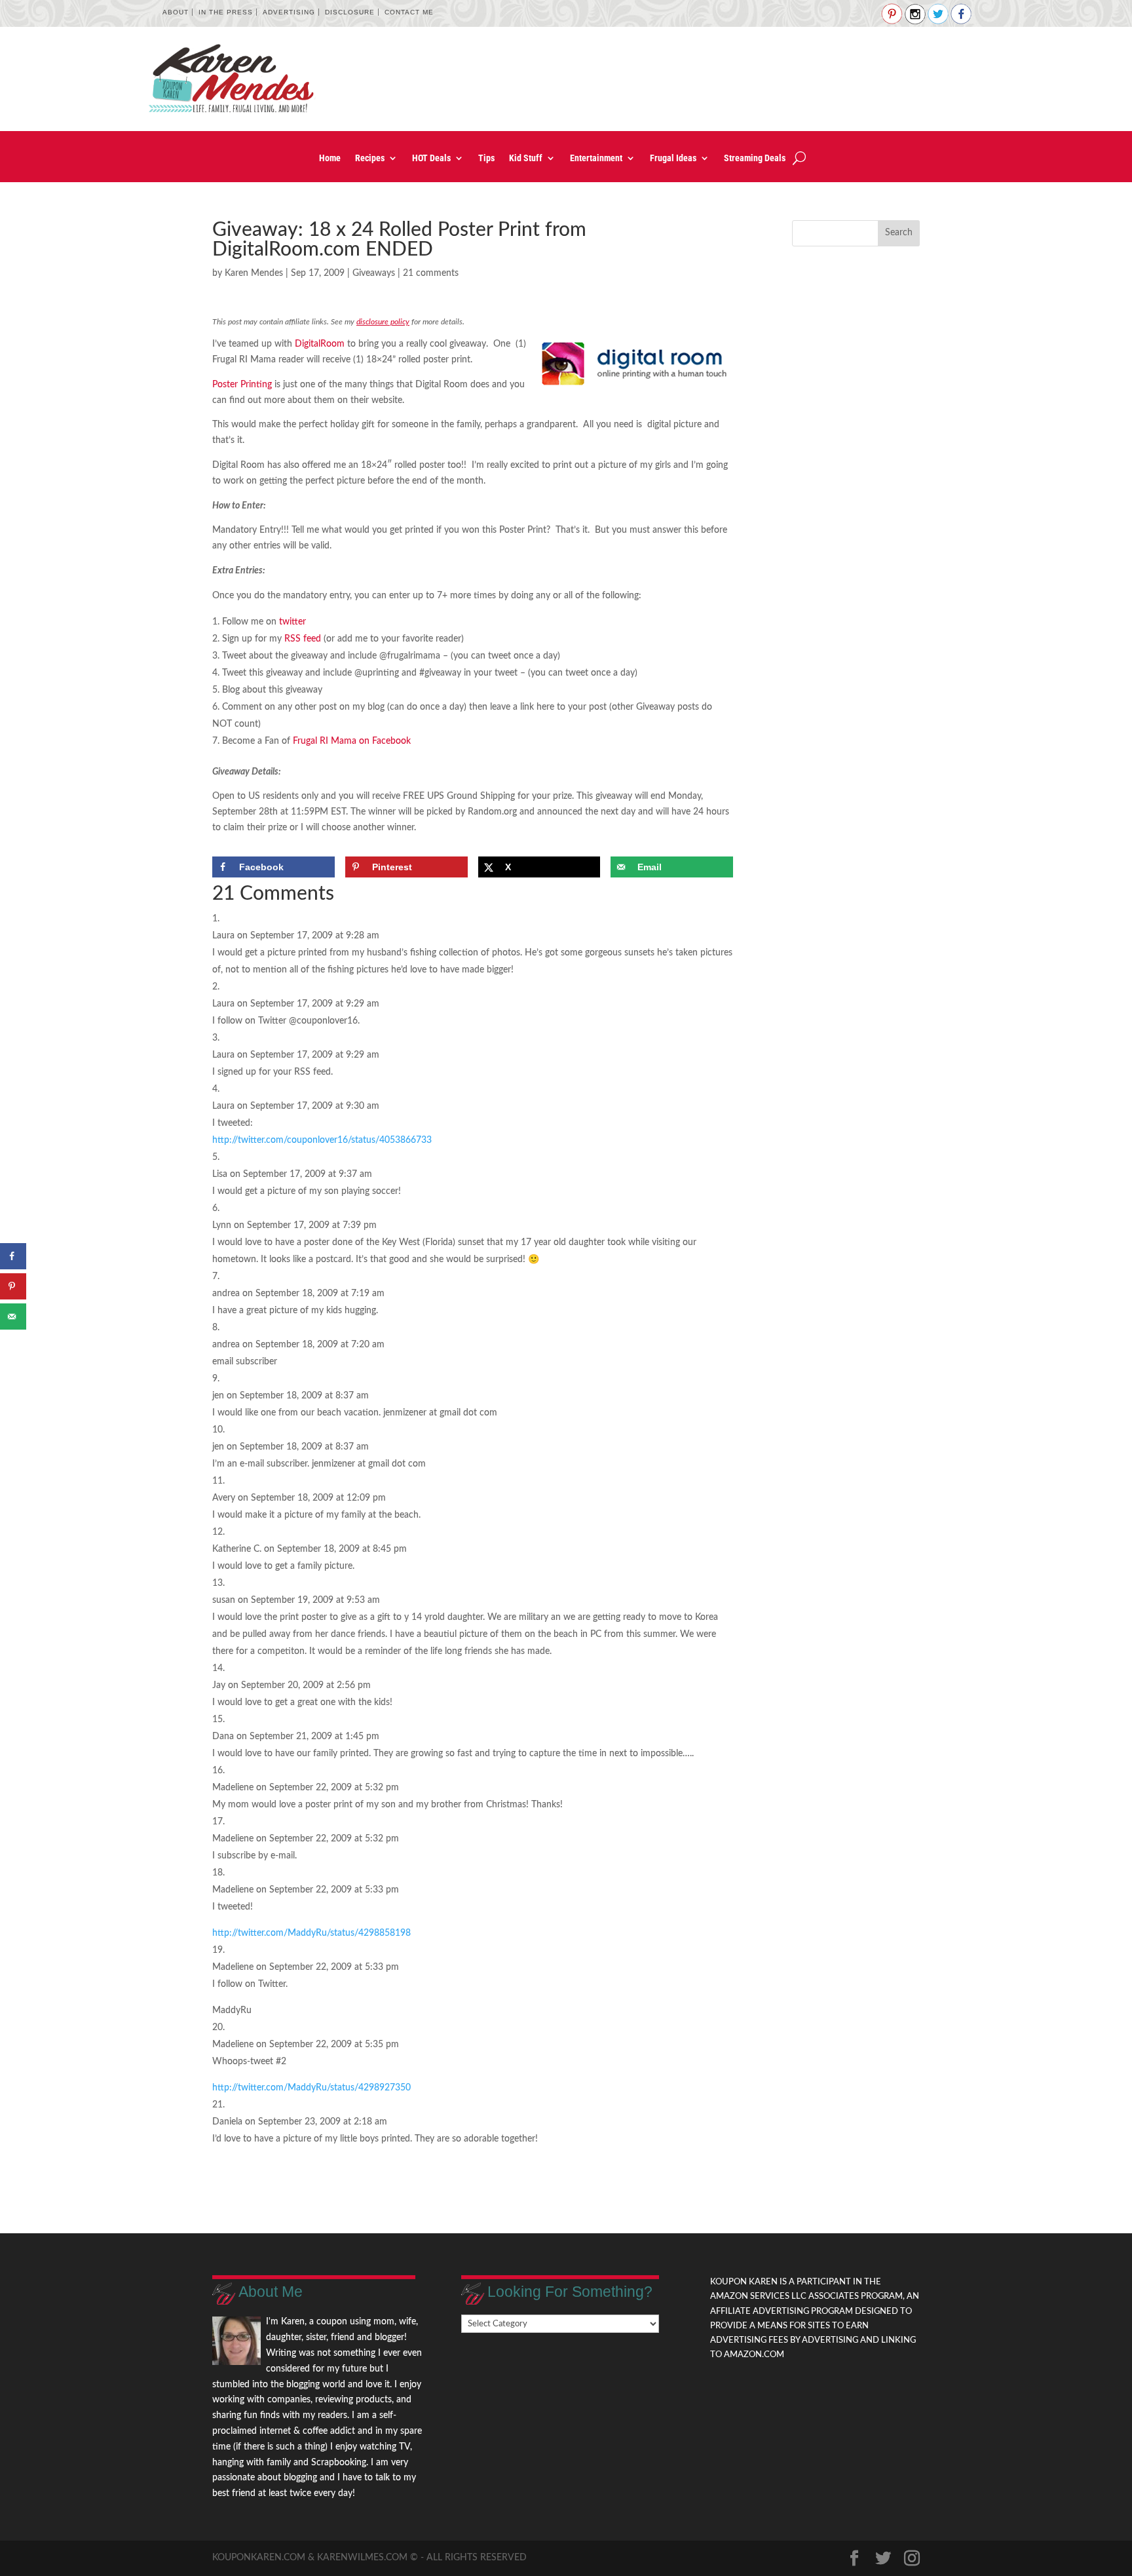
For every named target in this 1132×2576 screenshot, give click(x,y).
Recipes (370, 158)
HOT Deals (431, 158)
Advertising (289, 12)
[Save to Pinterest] (13, 1286)
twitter (292, 622)
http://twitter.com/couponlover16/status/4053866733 (322, 1140)
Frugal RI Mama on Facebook (352, 741)
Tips (486, 158)
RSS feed (303, 639)
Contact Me (409, 12)
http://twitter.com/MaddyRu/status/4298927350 (311, 2088)
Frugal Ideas (673, 158)
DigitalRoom (320, 344)
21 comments (431, 273)
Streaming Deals (755, 158)
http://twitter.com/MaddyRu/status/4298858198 (311, 1933)
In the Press (226, 12)
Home (330, 158)
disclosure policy (383, 322)
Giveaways (374, 273)
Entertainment (596, 158)
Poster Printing (242, 385)
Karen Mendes (254, 273)
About (176, 12)
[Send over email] (13, 1317)
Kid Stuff (526, 158)
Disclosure (350, 12)
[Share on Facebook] (13, 1256)
